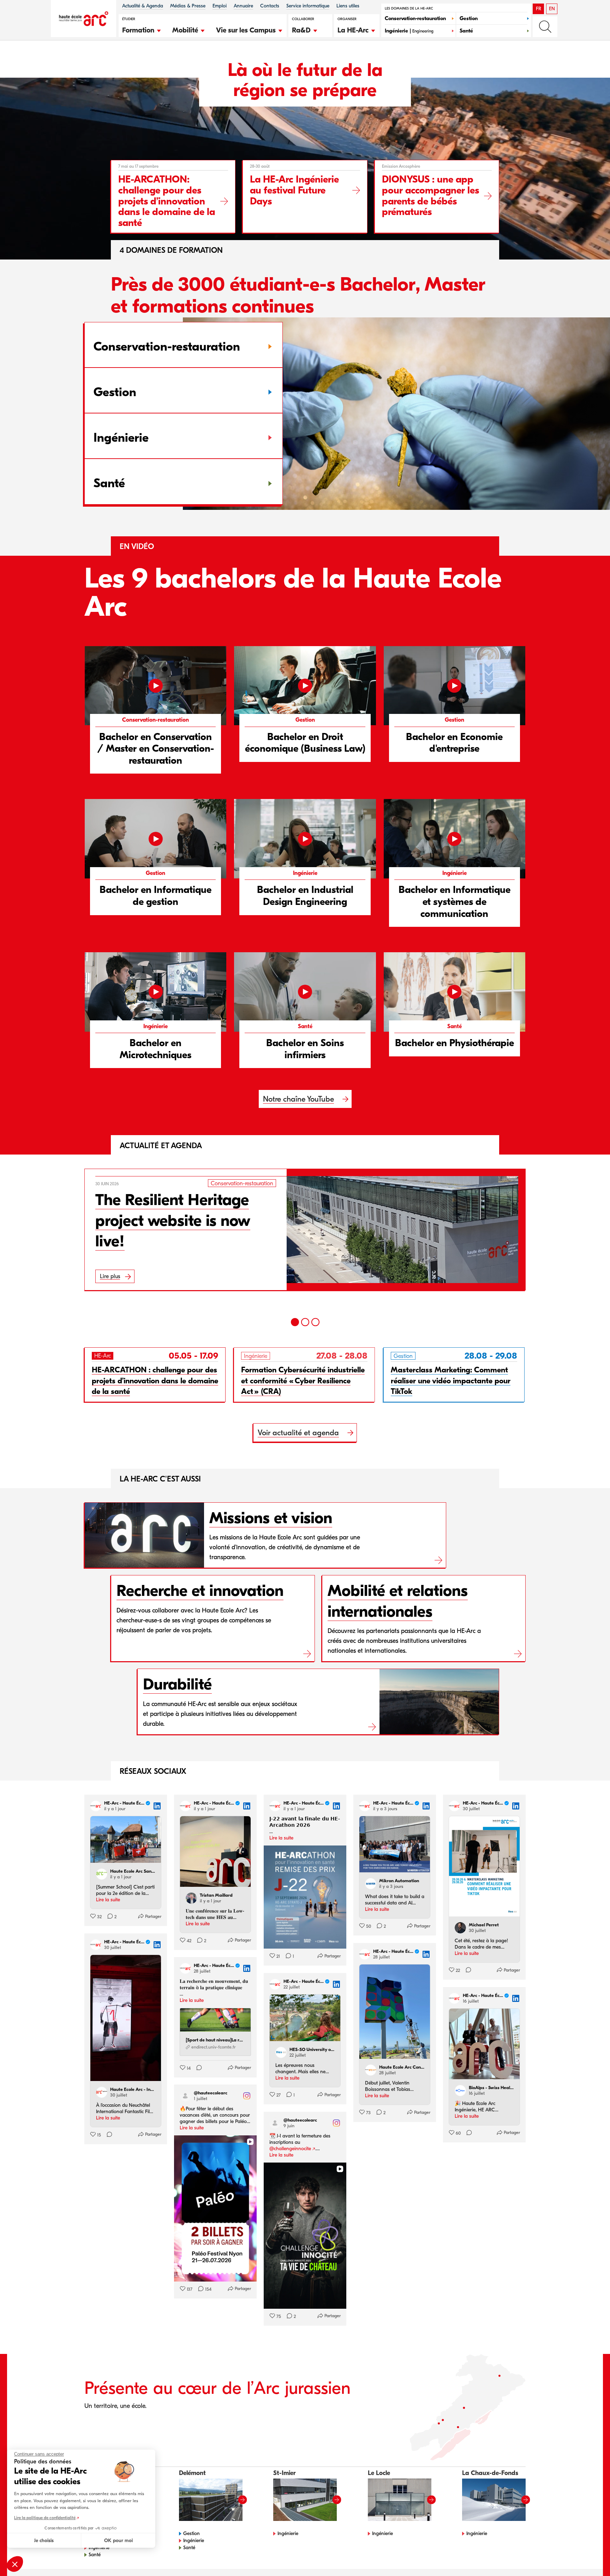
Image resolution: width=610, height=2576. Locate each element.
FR (539, 9)
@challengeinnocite (290, 2149)
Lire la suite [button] (108, 1900)
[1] (295, 1322)
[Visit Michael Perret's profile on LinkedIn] (460, 1928)
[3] (315, 1322)
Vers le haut (590, 2556)
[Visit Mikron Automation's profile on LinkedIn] (371, 1884)
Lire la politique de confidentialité (45, 2518)
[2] (305, 1322)
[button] (142, 29)
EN (552, 9)
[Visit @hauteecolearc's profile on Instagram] (185, 2096)
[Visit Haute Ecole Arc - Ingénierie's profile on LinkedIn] (102, 2092)
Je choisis (44, 2541)
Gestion (192, 2533)
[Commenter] (466, 1970)
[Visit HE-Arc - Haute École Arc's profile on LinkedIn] (96, 1806)
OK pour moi (118, 2541)
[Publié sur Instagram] (247, 2096)
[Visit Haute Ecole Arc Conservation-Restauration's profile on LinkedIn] (371, 2070)
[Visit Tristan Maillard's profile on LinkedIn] (191, 1898)
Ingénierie (194, 2541)
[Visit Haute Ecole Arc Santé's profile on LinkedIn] (102, 1874)
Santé (95, 2555)
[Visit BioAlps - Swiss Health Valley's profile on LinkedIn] (460, 2091)
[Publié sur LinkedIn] (157, 1806)
